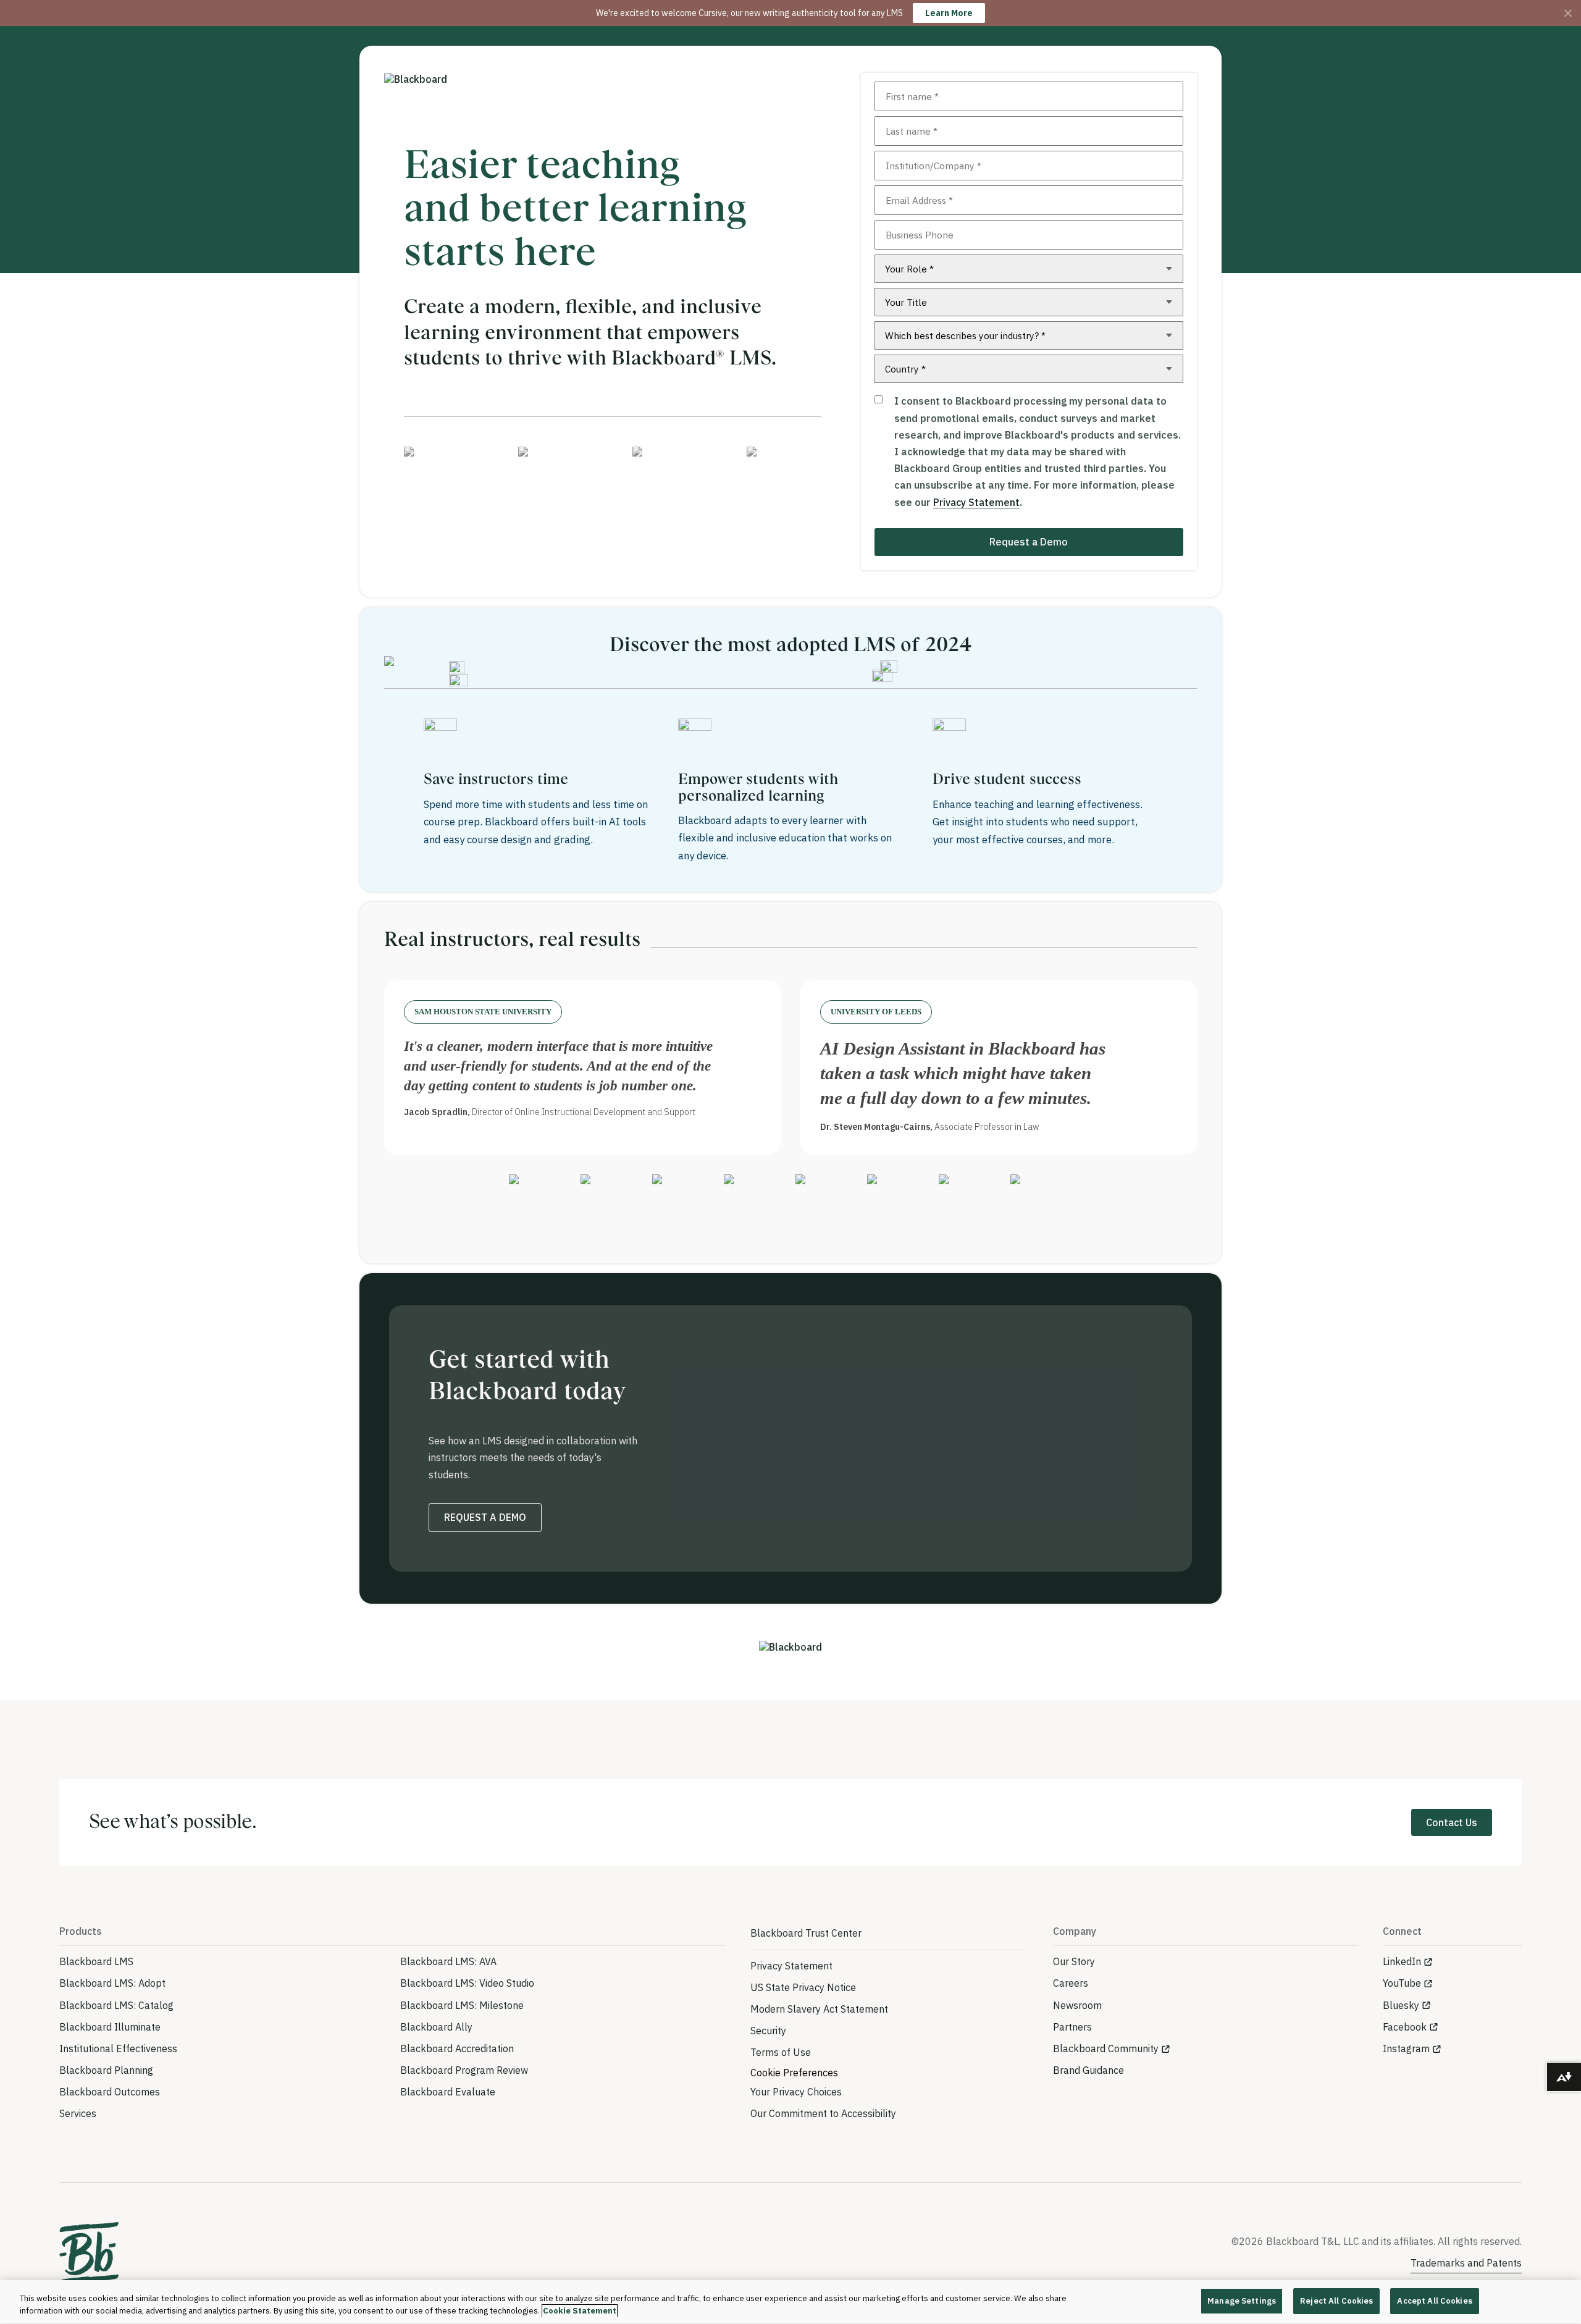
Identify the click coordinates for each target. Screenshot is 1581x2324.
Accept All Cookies (1434, 2301)
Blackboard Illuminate (110, 2027)
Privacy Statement (976, 502)
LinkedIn (1402, 1961)
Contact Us (1452, 1822)
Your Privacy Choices (796, 2092)
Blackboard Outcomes (110, 2092)
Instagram (1406, 2048)
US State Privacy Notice (803, 1987)
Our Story (1074, 1961)
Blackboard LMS (96, 1961)
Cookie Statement (580, 2311)
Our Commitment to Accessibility (823, 2113)
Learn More (949, 13)
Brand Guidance (1088, 2070)
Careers (1071, 1983)
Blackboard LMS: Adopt (112, 1983)
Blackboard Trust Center (806, 1933)
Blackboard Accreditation (457, 2048)
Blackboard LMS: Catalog (116, 2005)
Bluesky (1401, 2005)
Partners (1072, 2027)
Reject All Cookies (1336, 2301)
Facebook (1405, 2027)
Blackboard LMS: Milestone (462, 2005)
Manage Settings (1242, 2301)
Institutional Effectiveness (118, 2048)
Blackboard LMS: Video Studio (467, 1983)
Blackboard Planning (106, 2070)
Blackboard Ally (436, 2027)
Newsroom (1077, 2005)
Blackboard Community (1106, 2048)
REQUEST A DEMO (485, 1517)
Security (768, 2031)
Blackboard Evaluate (448, 2092)
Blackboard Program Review (464, 2070)
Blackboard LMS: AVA (448, 1961)
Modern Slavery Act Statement (819, 2009)
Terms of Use (781, 2052)
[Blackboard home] (89, 2253)
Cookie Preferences (794, 2073)
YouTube (1402, 1983)
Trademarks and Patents (1466, 2263)
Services (78, 2113)
